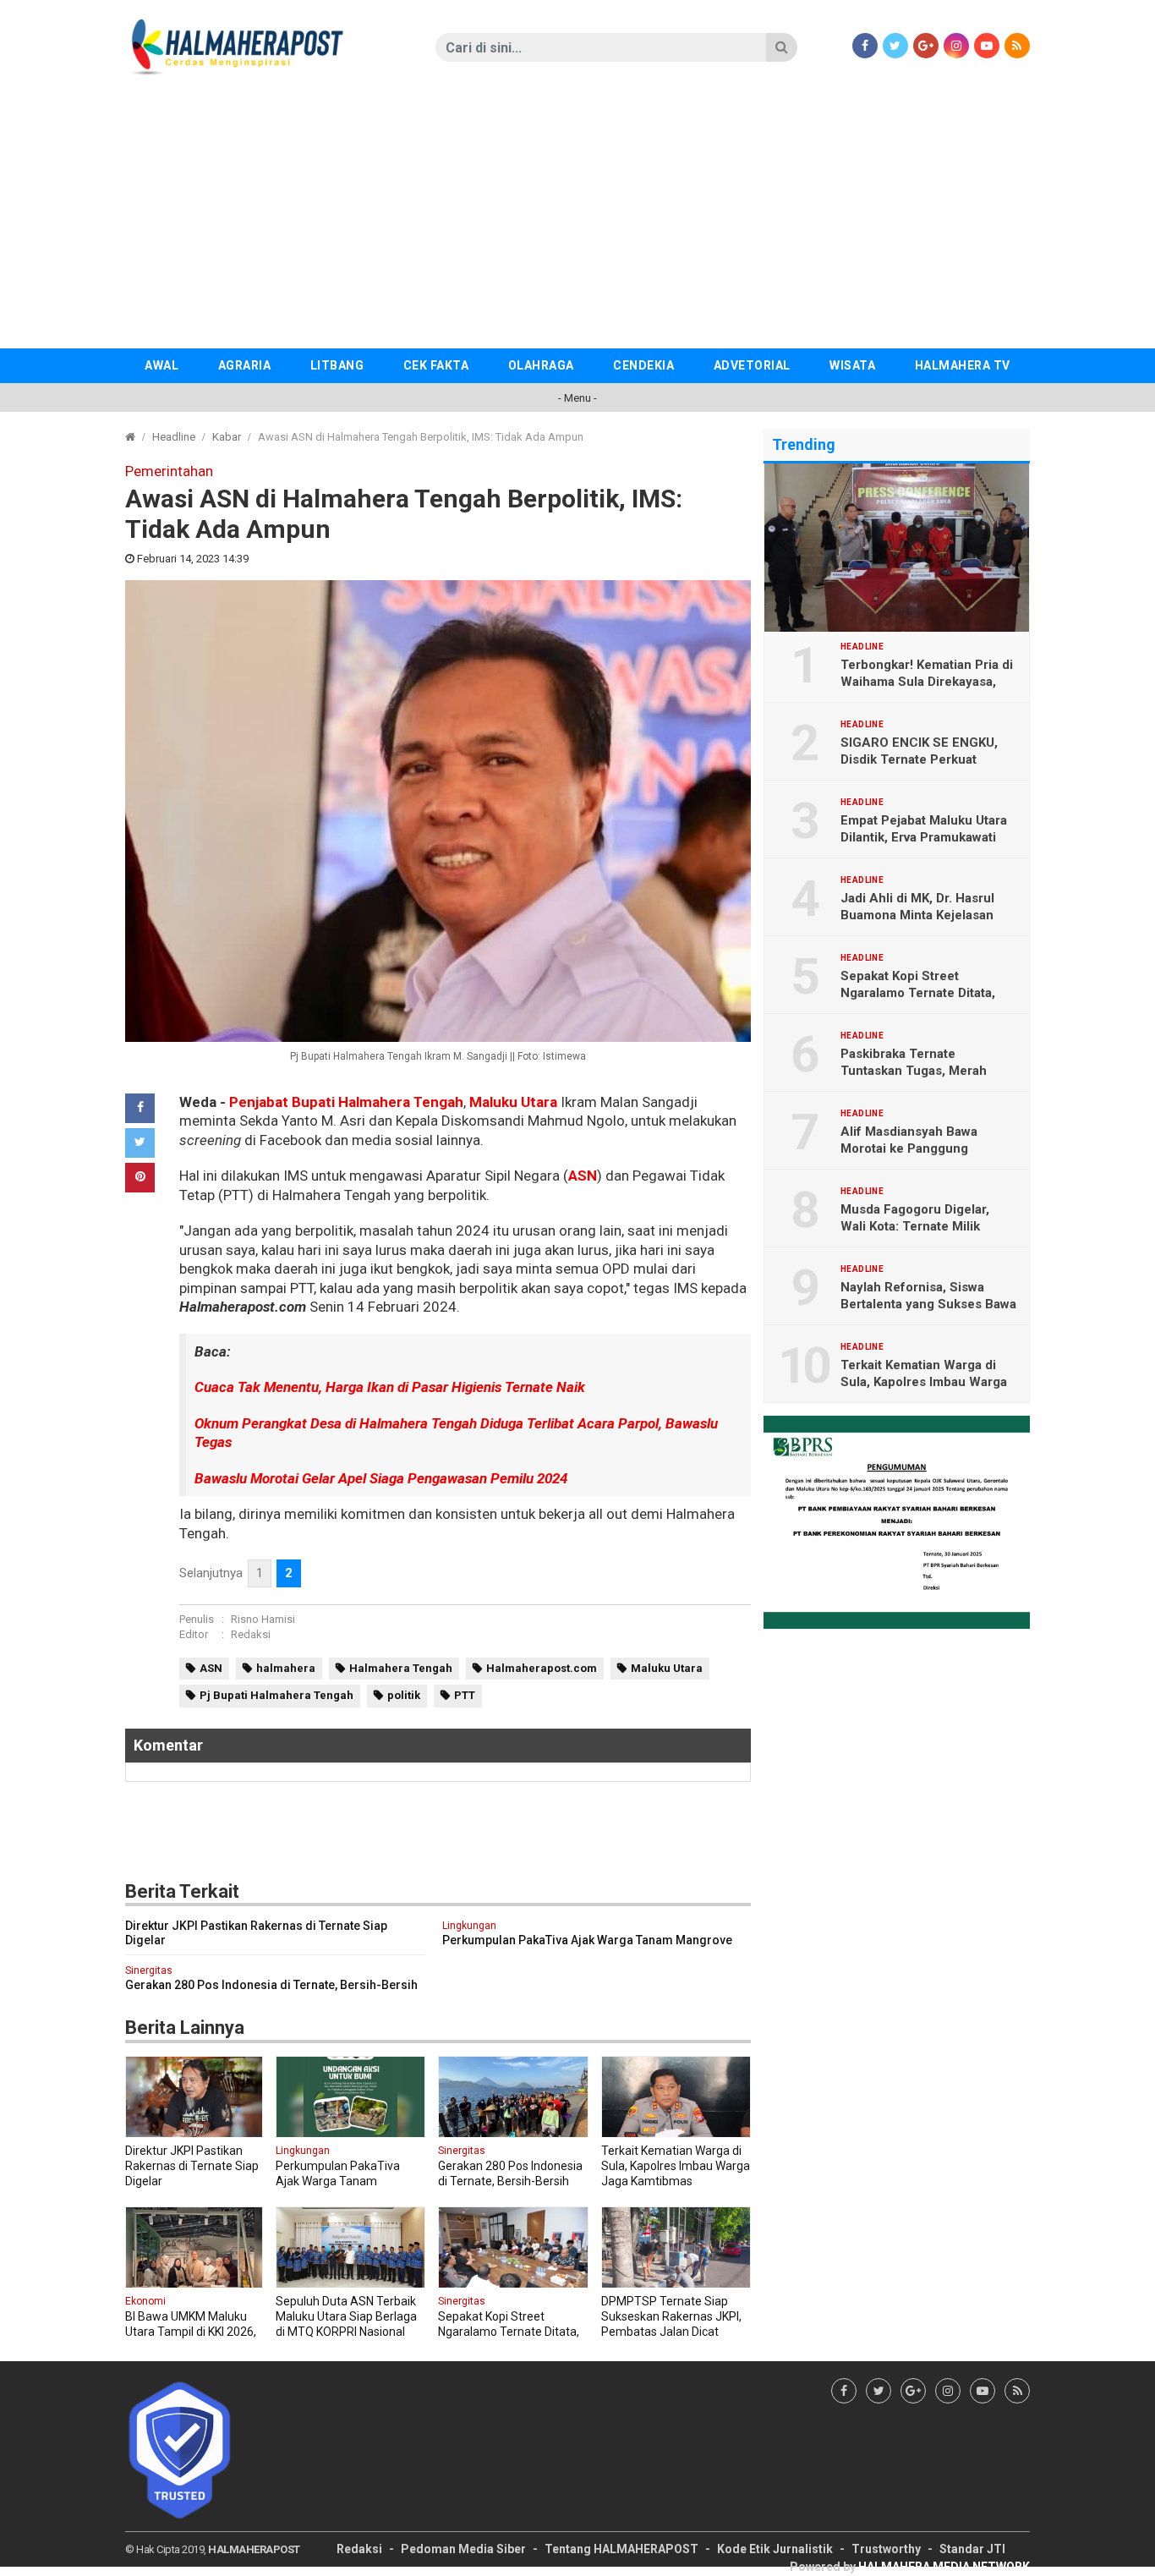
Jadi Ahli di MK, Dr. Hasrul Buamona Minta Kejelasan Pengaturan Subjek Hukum (920, 915)
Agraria (245, 365)
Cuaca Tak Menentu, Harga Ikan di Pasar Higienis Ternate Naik (390, 1387)
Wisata (852, 365)
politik (404, 1695)
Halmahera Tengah (401, 1668)
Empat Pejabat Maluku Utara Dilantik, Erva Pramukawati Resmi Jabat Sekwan (924, 837)
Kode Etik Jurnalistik (775, 2549)
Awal (161, 365)
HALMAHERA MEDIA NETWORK (944, 2567)
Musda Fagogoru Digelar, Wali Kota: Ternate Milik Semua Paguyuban (915, 1226)
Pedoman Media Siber (463, 2549)
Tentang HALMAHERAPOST (621, 2549)
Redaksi (251, 1634)
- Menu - (577, 398)
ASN (583, 1176)
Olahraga (541, 365)
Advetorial (752, 365)
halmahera (286, 1668)
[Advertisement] (577, 222)
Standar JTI (972, 2549)
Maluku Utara (513, 1102)
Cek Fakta (436, 365)
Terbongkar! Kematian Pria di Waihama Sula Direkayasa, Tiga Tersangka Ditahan (927, 682)
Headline (174, 437)
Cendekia (643, 365)
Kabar (227, 437)
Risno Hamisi (263, 1619)
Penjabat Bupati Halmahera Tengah (346, 1102)
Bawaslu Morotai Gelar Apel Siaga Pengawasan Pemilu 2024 (381, 1478)
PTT (465, 1695)
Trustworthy (886, 2549)
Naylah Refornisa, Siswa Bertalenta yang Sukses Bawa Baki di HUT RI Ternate (928, 1304)
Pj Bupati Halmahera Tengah (276, 1695)
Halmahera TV (963, 365)
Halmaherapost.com (542, 1668)
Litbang (337, 365)
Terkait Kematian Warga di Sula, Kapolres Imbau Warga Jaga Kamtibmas (924, 1382)
